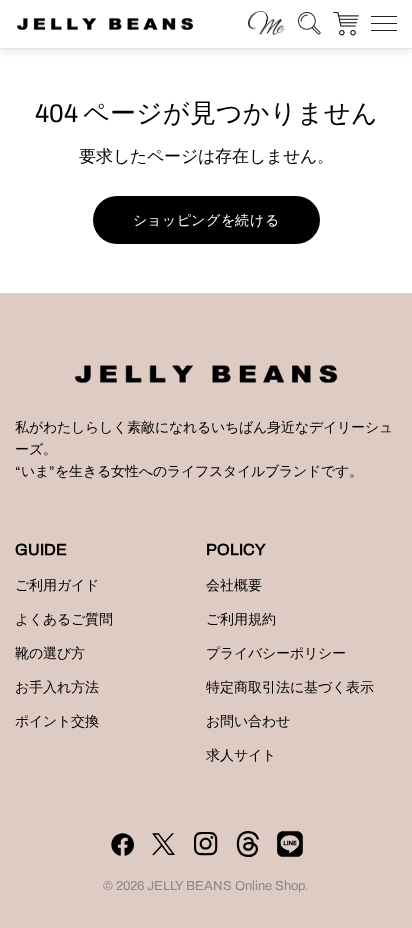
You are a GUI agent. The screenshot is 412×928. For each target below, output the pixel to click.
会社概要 (234, 585)
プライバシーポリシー (276, 653)
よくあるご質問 (64, 619)
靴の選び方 (50, 653)
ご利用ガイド (57, 585)
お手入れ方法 (57, 687)
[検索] (266, 22)
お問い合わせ (248, 721)
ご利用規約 (241, 619)
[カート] (346, 24)
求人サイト (241, 755)
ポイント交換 (57, 721)
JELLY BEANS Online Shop (226, 886)
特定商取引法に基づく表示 (290, 687)
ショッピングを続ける (206, 220)
